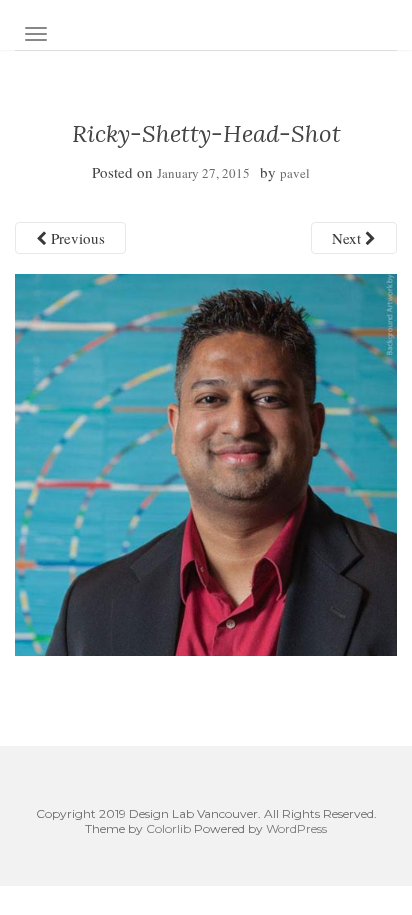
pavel (295, 173)
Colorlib (168, 828)
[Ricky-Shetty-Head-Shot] (206, 463)
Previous (76, 238)
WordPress (296, 828)
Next (348, 238)
